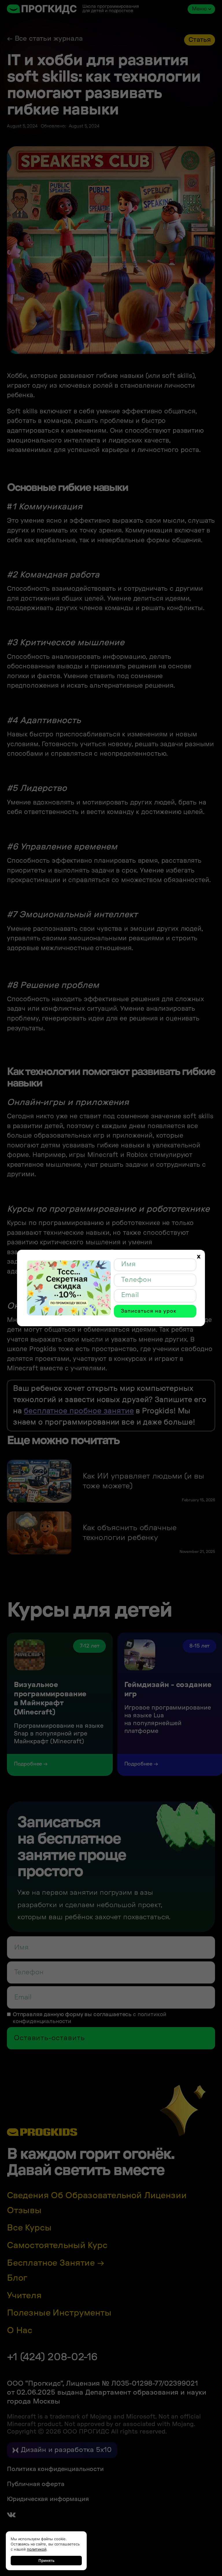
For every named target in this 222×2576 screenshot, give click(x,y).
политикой (37, 2549)
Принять (46, 2560)
